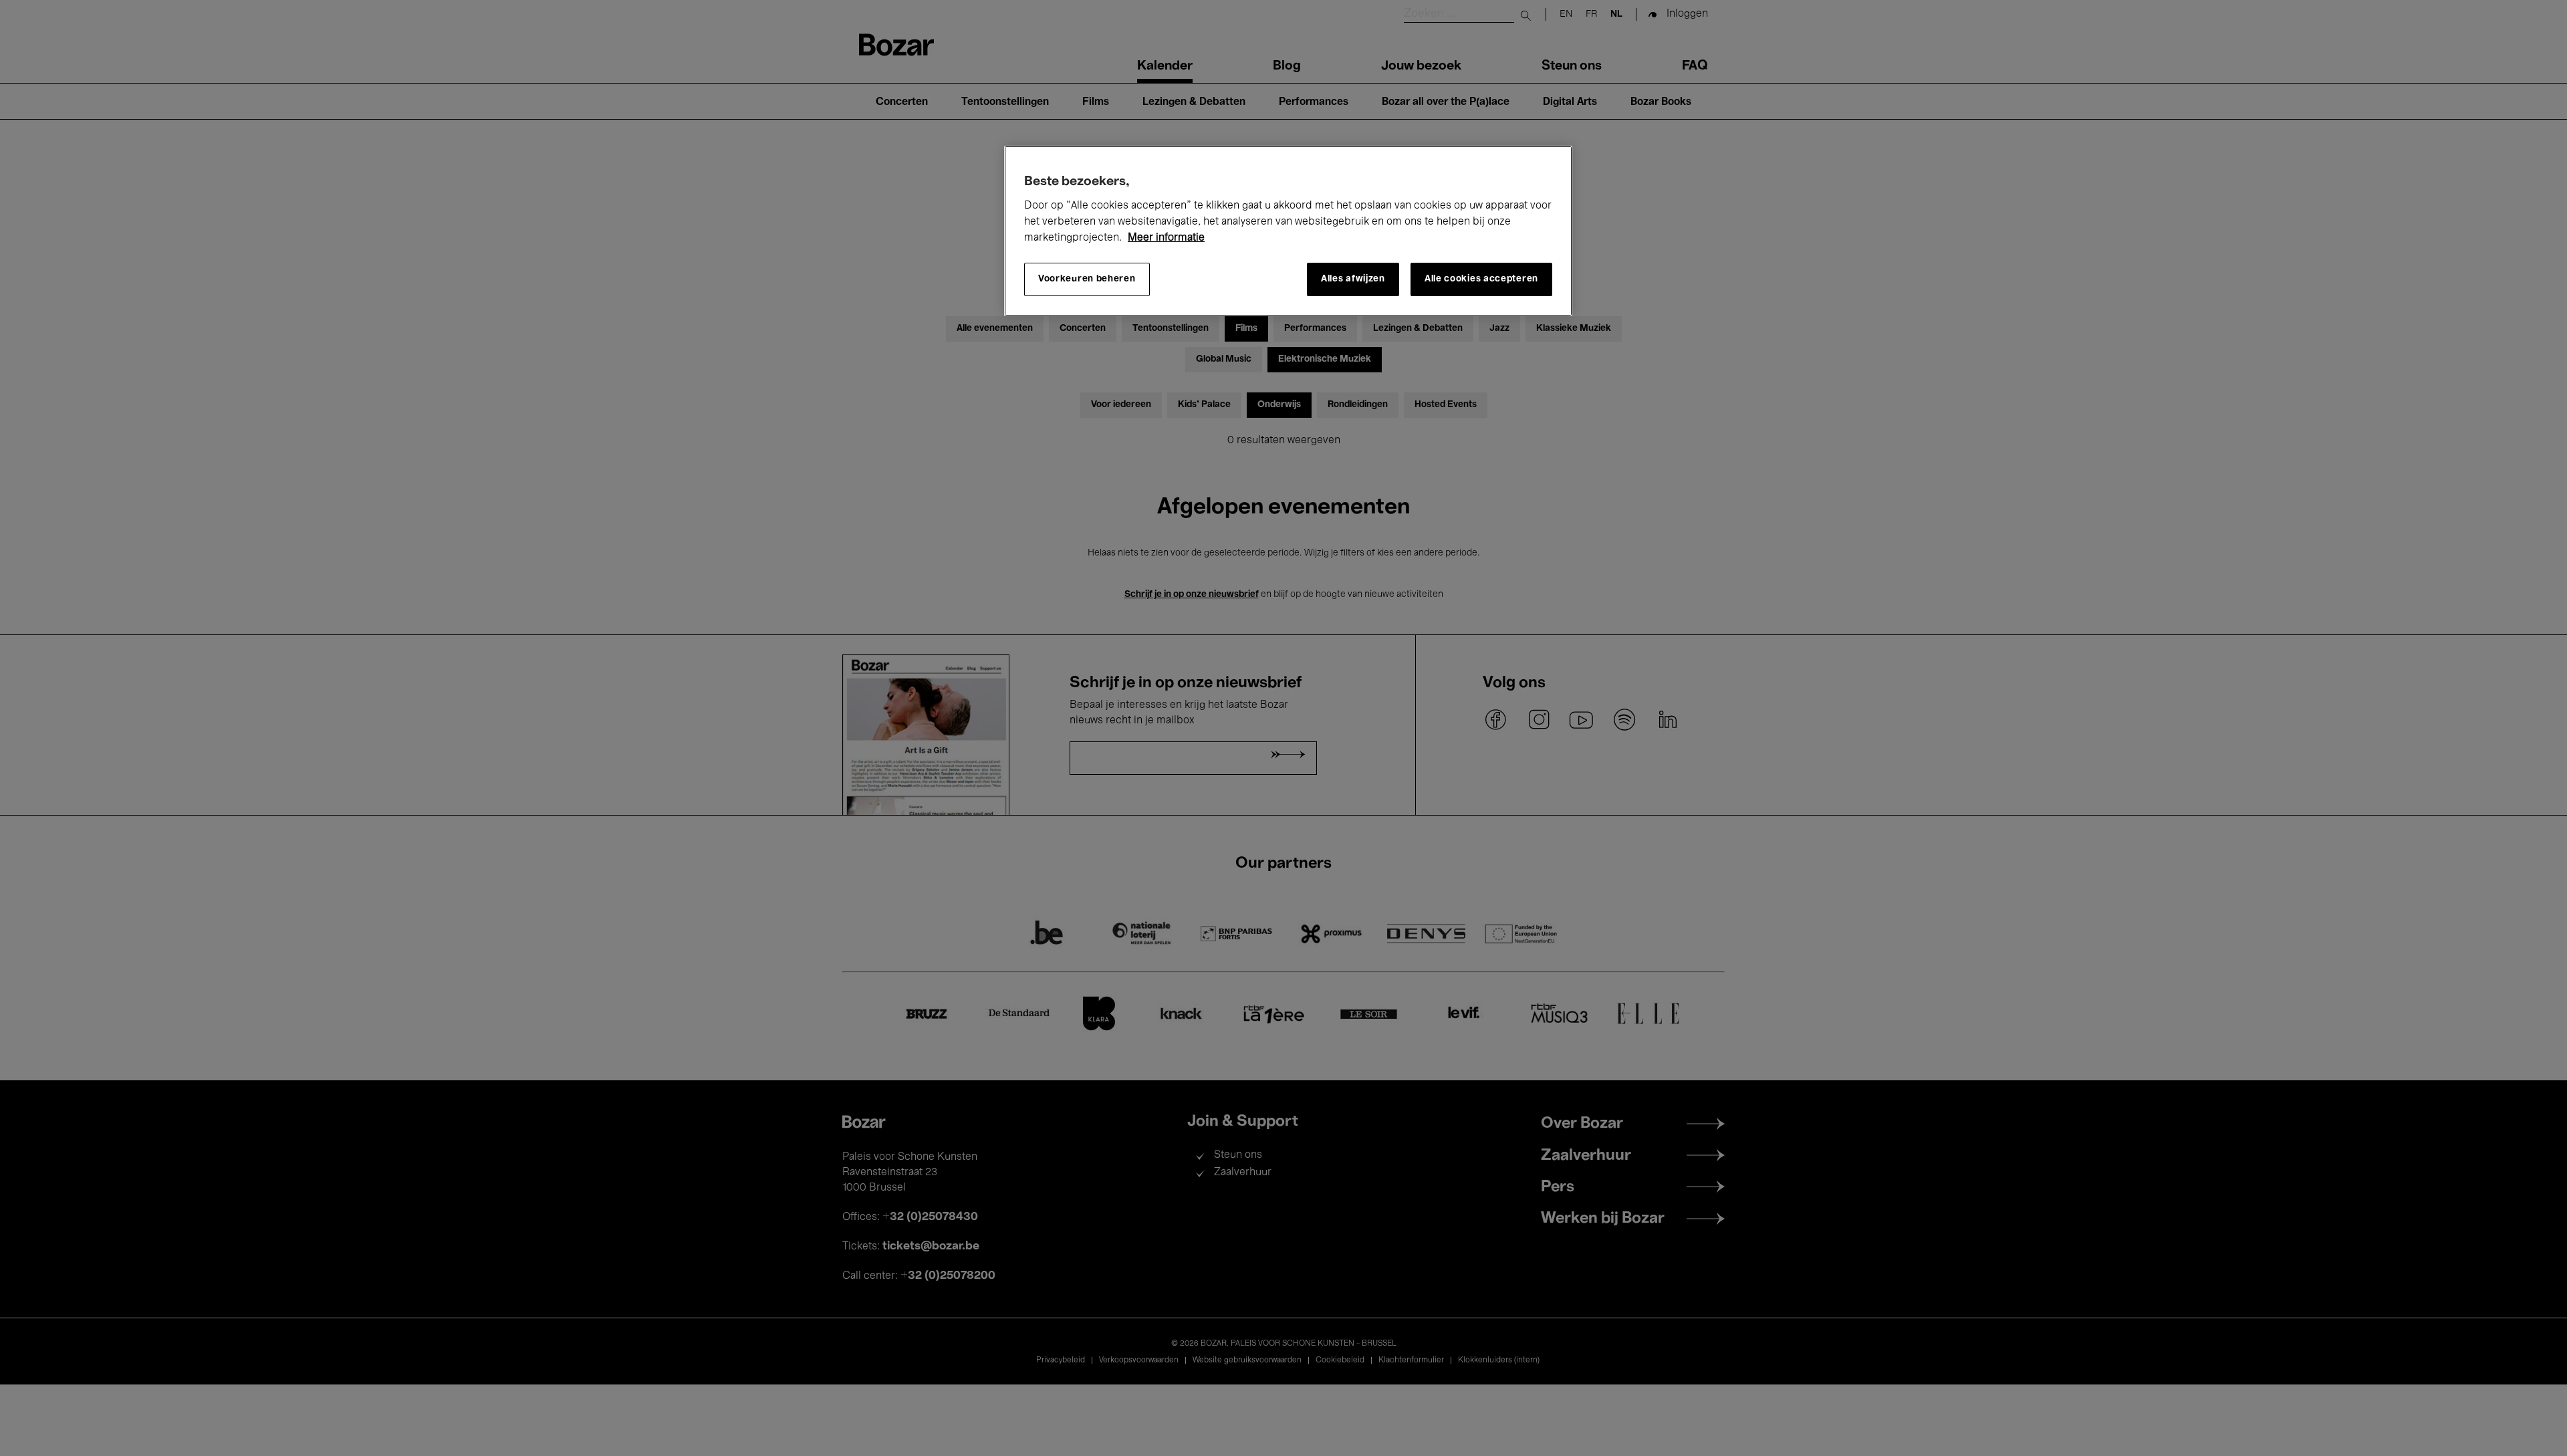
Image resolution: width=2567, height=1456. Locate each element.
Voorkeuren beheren (1087, 279)
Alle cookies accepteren (1481, 279)
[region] (1288, 231)
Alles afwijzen (1353, 279)
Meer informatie (1166, 238)
